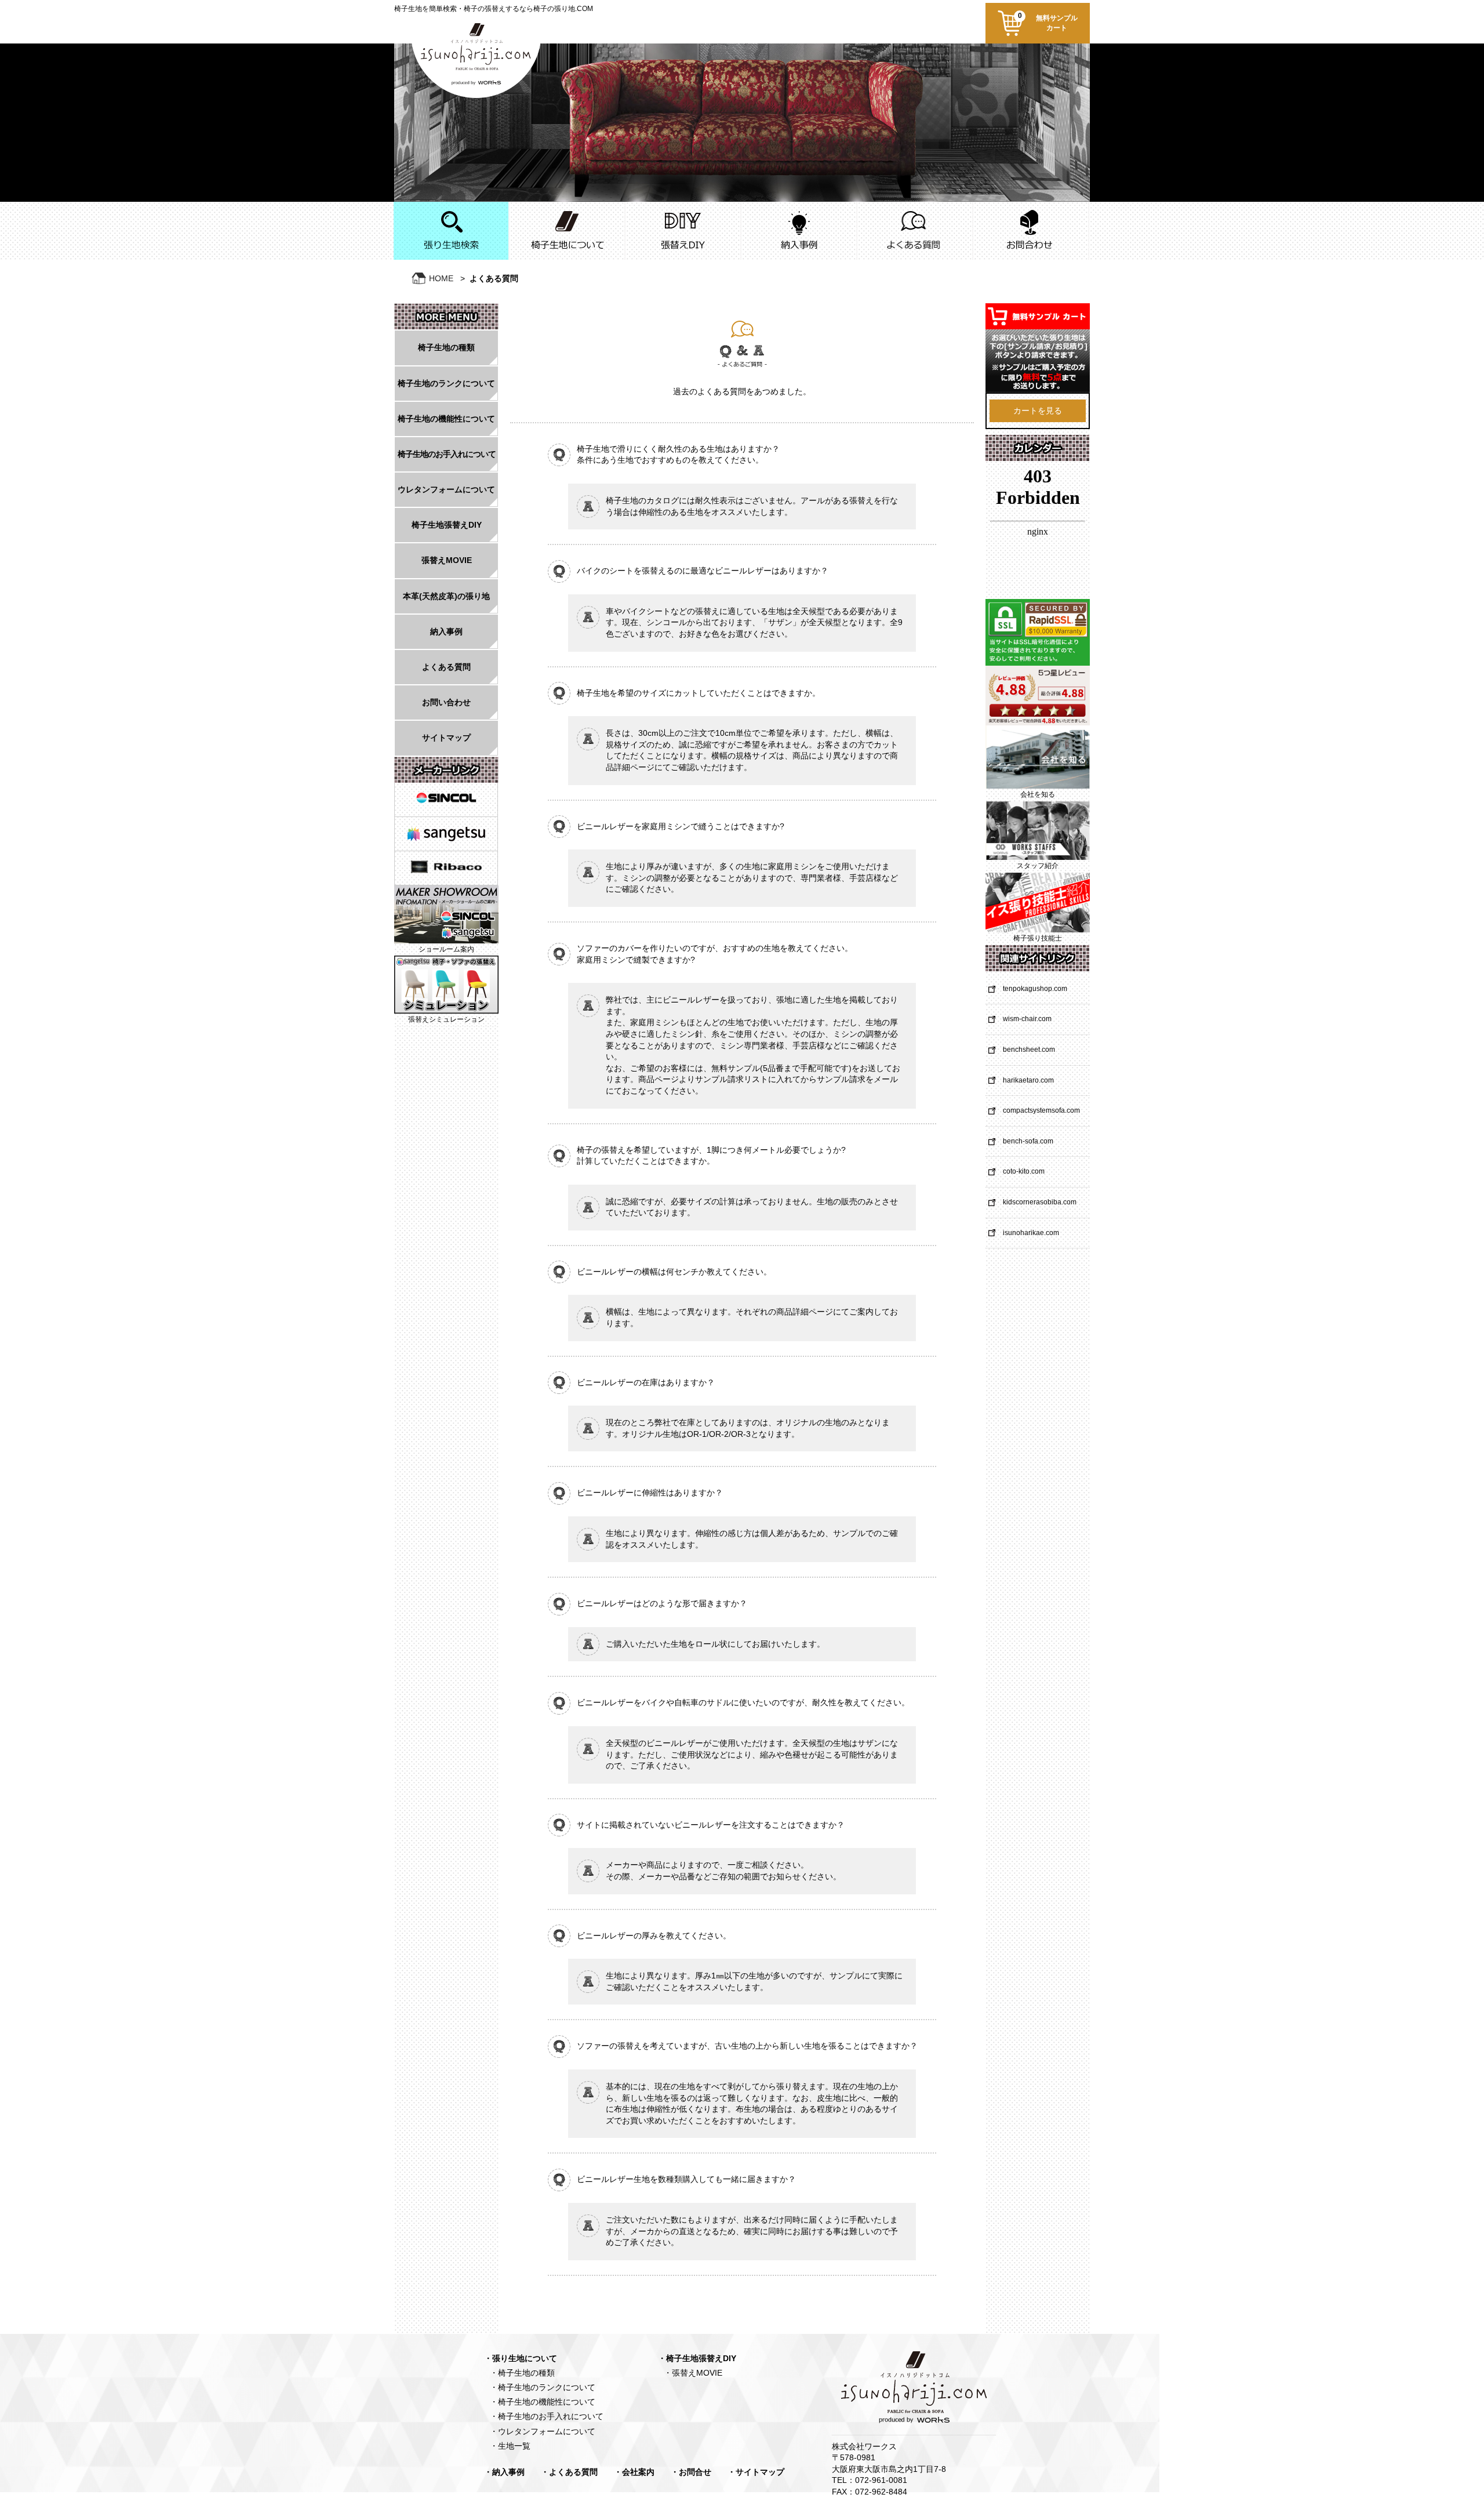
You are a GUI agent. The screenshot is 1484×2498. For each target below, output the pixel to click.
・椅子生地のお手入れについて (547, 2416)
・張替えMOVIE (693, 2373)
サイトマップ (446, 738)
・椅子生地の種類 (522, 2373)
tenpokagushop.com (1035, 989)
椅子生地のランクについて (446, 383)
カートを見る (1038, 411)
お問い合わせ (446, 702)
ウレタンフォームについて (446, 489)
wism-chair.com (1027, 1019)
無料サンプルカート (1048, 22)
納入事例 (446, 631)
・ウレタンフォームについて (543, 2431)
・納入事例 (504, 2472)
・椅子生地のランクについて (543, 2387)
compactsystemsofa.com (1041, 1110)
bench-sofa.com (1028, 1141)
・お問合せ (691, 2472)
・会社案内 (634, 2472)
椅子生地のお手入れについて (447, 454)
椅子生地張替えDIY (447, 525)
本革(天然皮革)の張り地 (446, 596)
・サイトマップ (756, 2472)
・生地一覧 (510, 2446)
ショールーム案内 (446, 949)
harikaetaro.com (1028, 1080)
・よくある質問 (569, 2472)
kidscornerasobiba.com (1040, 1202)
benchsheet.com (1029, 1050)
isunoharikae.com (1031, 1233)
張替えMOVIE (447, 560)
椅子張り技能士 (1038, 938)
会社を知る (1038, 794)
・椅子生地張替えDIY (697, 2358)
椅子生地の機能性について (446, 419)
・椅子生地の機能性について (543, 2402)
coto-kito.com (1024, 1171)
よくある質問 (446, 667)
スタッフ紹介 (1038, 866)
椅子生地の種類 (446, 347)
